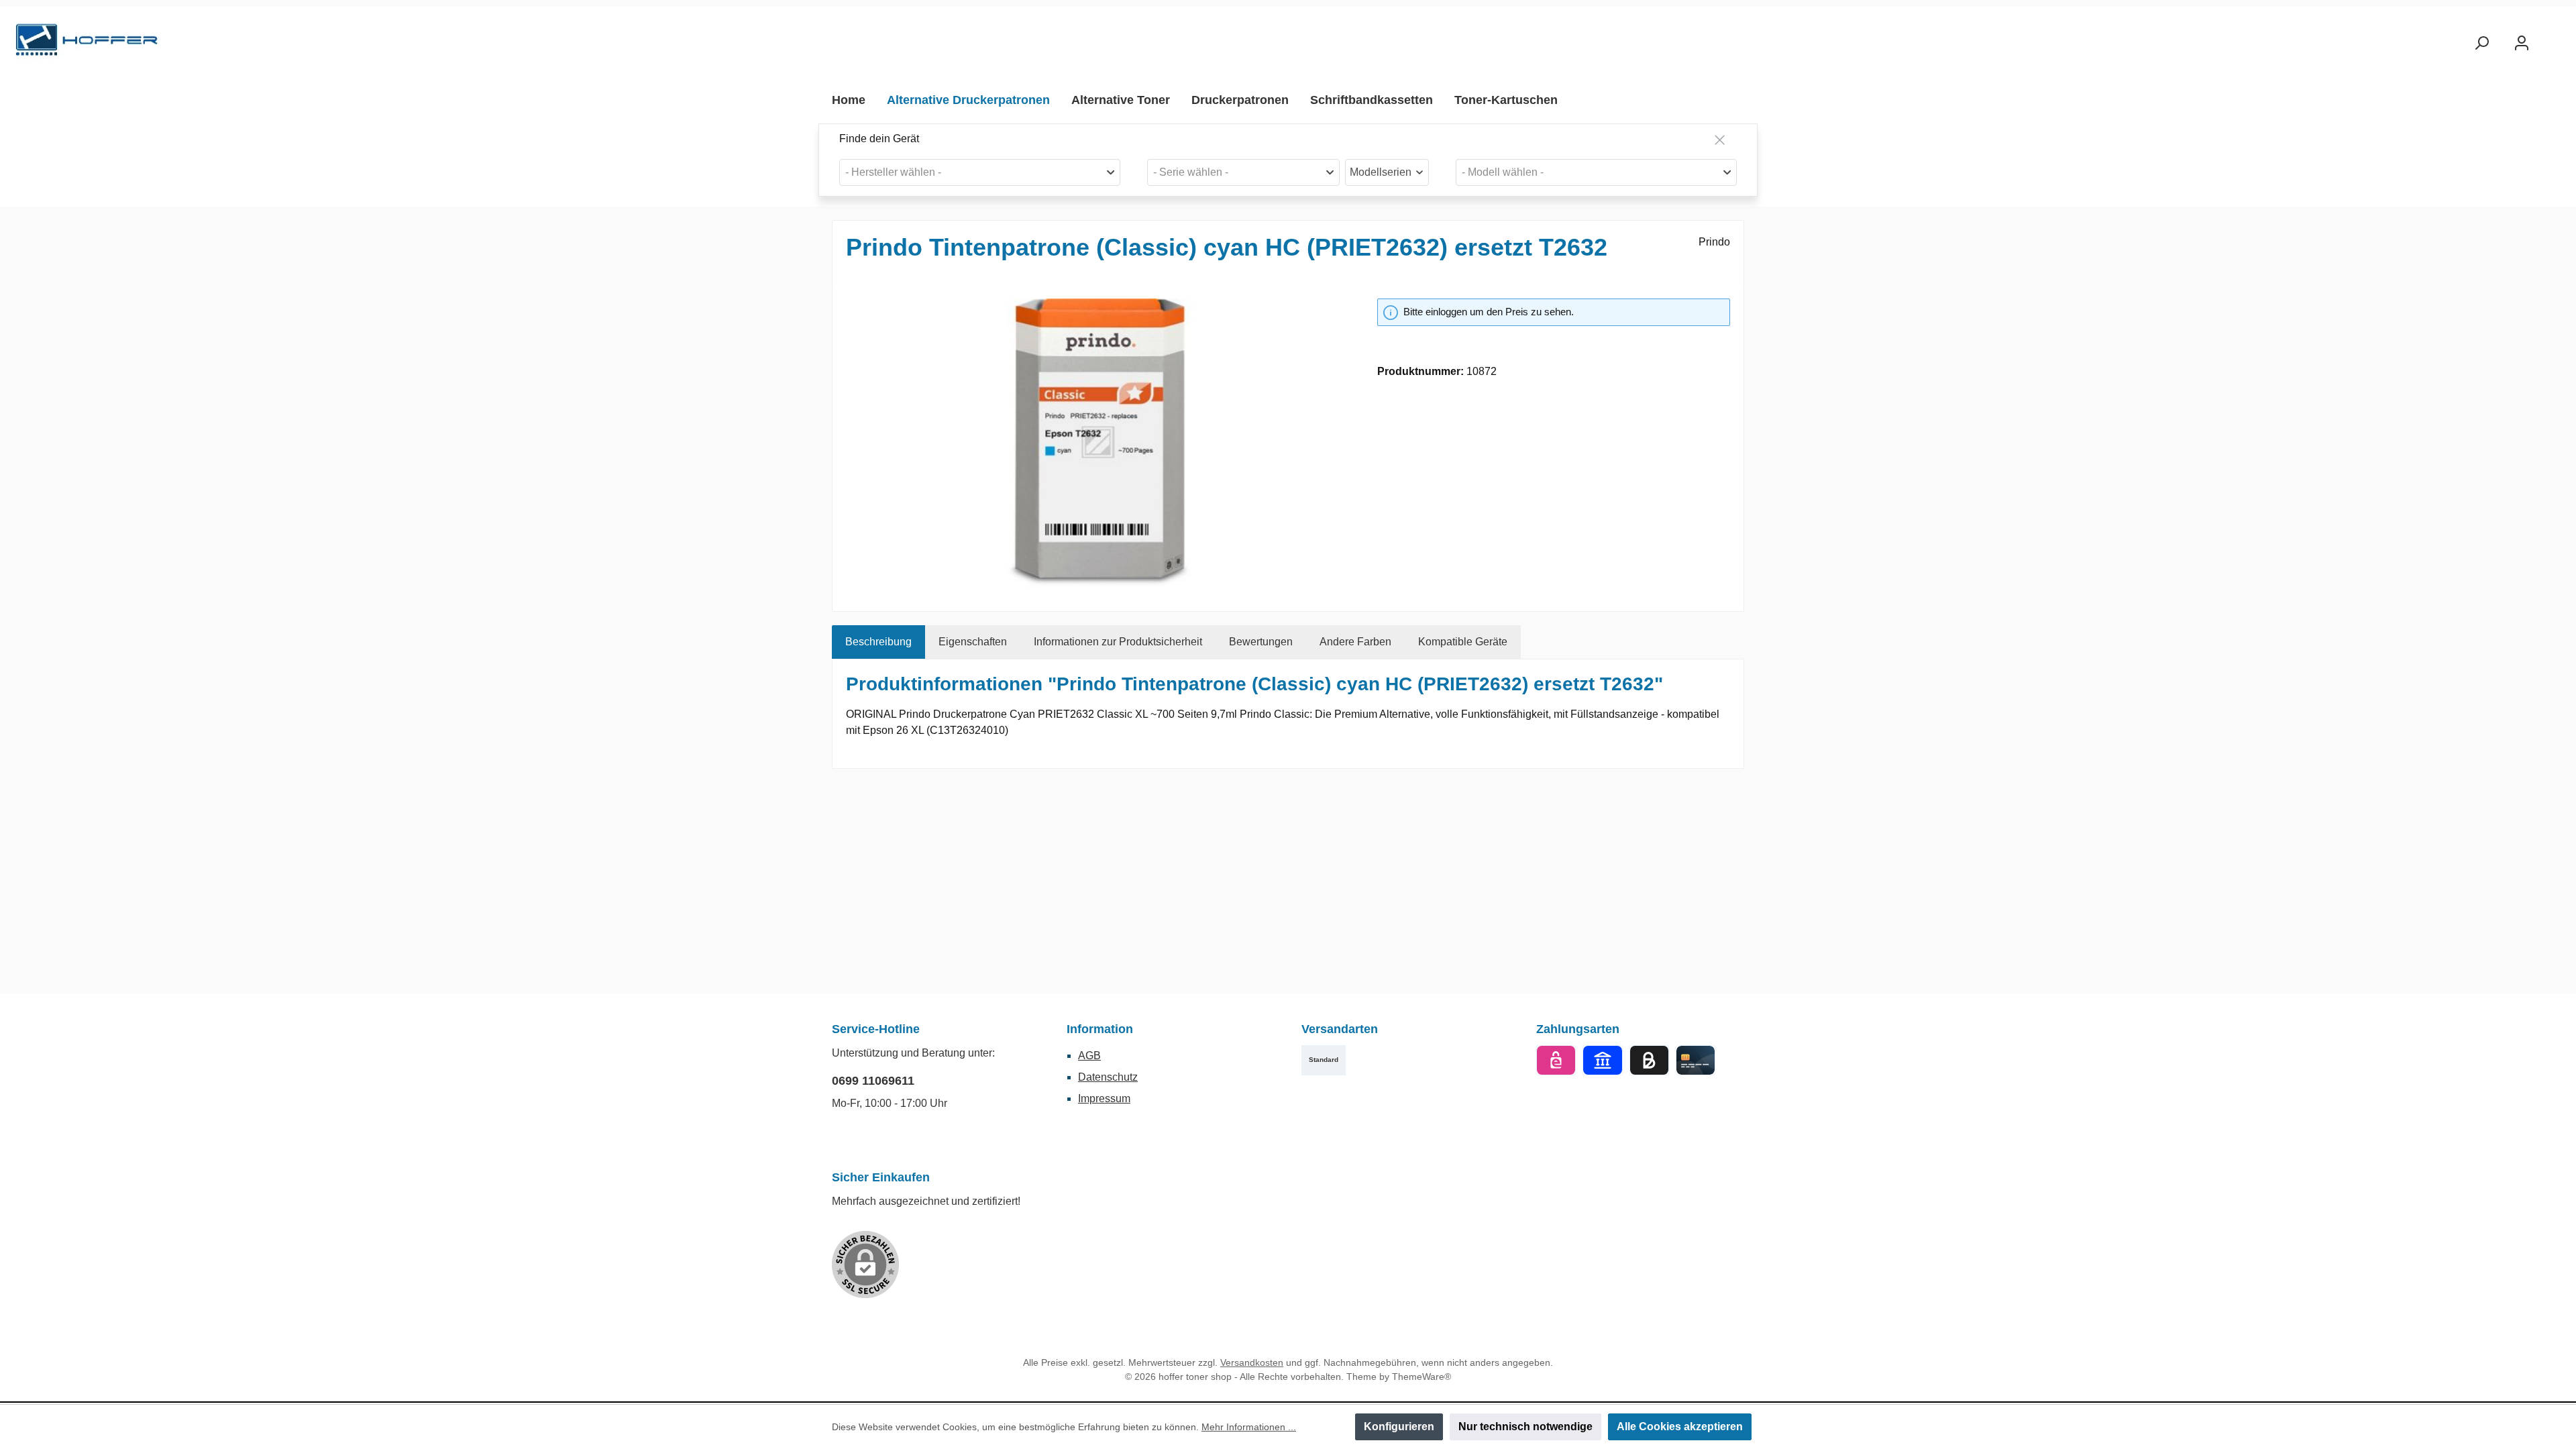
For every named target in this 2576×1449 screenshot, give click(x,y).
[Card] (1696, 1060)
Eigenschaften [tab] (973, 642)
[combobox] (980, 172)
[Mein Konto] (2522, 43)
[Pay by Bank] (1602, 1060)
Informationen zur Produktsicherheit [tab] (1118, 642)
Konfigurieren (1399, 1427)
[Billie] (1649, 1060)
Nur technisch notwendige (1525, 1427)
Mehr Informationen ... (1249, 1427)
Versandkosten (1252, 1362)
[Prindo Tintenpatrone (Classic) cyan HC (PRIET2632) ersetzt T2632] (1098, 443)
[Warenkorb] (2554, 38)
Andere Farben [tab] (1355, 642)
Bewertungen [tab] (1261, 642)
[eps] (1556, 1060)
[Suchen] (2481, 43)
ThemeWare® (1421, 1377)
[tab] (878, 642)
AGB (1089, 1056)
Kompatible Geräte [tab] (1463, 642)
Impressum (1104, 1098)
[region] (1098, 443)
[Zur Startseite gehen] (87, 43)
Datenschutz (1108, 1077)
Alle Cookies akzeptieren (1680, 1427)
